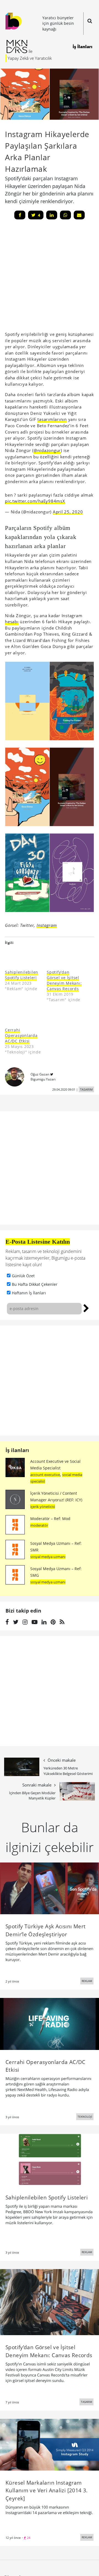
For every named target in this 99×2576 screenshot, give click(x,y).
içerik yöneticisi (43, 1504)
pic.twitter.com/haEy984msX (35, 498)
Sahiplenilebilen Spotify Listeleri (22, 972)
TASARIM (86, 1087)
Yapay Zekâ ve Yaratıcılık (30, 58)
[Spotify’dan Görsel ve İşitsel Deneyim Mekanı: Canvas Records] (50, 2299)
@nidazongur (47, 450)
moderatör (39, 1523)
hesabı (12, 619)
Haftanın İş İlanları (29, 1290)
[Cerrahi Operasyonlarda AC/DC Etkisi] (23, 1014)
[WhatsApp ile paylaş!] (65, 215)
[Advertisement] (50, 1378)
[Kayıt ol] (86, 1305)
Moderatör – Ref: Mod (50, 1516)
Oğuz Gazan (40, 1071)
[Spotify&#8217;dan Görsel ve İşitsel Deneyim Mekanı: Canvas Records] (65, 956)
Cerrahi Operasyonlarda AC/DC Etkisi (21, 1033)
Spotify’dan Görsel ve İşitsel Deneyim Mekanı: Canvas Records (64, 978)
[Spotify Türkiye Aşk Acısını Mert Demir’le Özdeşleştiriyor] (50, 1885)
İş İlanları (82, 47)
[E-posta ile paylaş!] (79, 215)
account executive (45, 1472)
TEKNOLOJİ (85, 2114)
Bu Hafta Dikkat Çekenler (35, 1282)
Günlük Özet (23, 1273)
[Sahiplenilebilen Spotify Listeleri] (23, 956)
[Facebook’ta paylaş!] (20, 215)
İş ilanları (17, 1447)
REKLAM (87, 1978)
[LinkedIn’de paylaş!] (52, 215)
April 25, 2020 (68, 509)
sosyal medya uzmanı (48, 1554)
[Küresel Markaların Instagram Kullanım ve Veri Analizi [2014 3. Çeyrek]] (50, 2441)
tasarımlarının (52, 419)
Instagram (47, 922)
